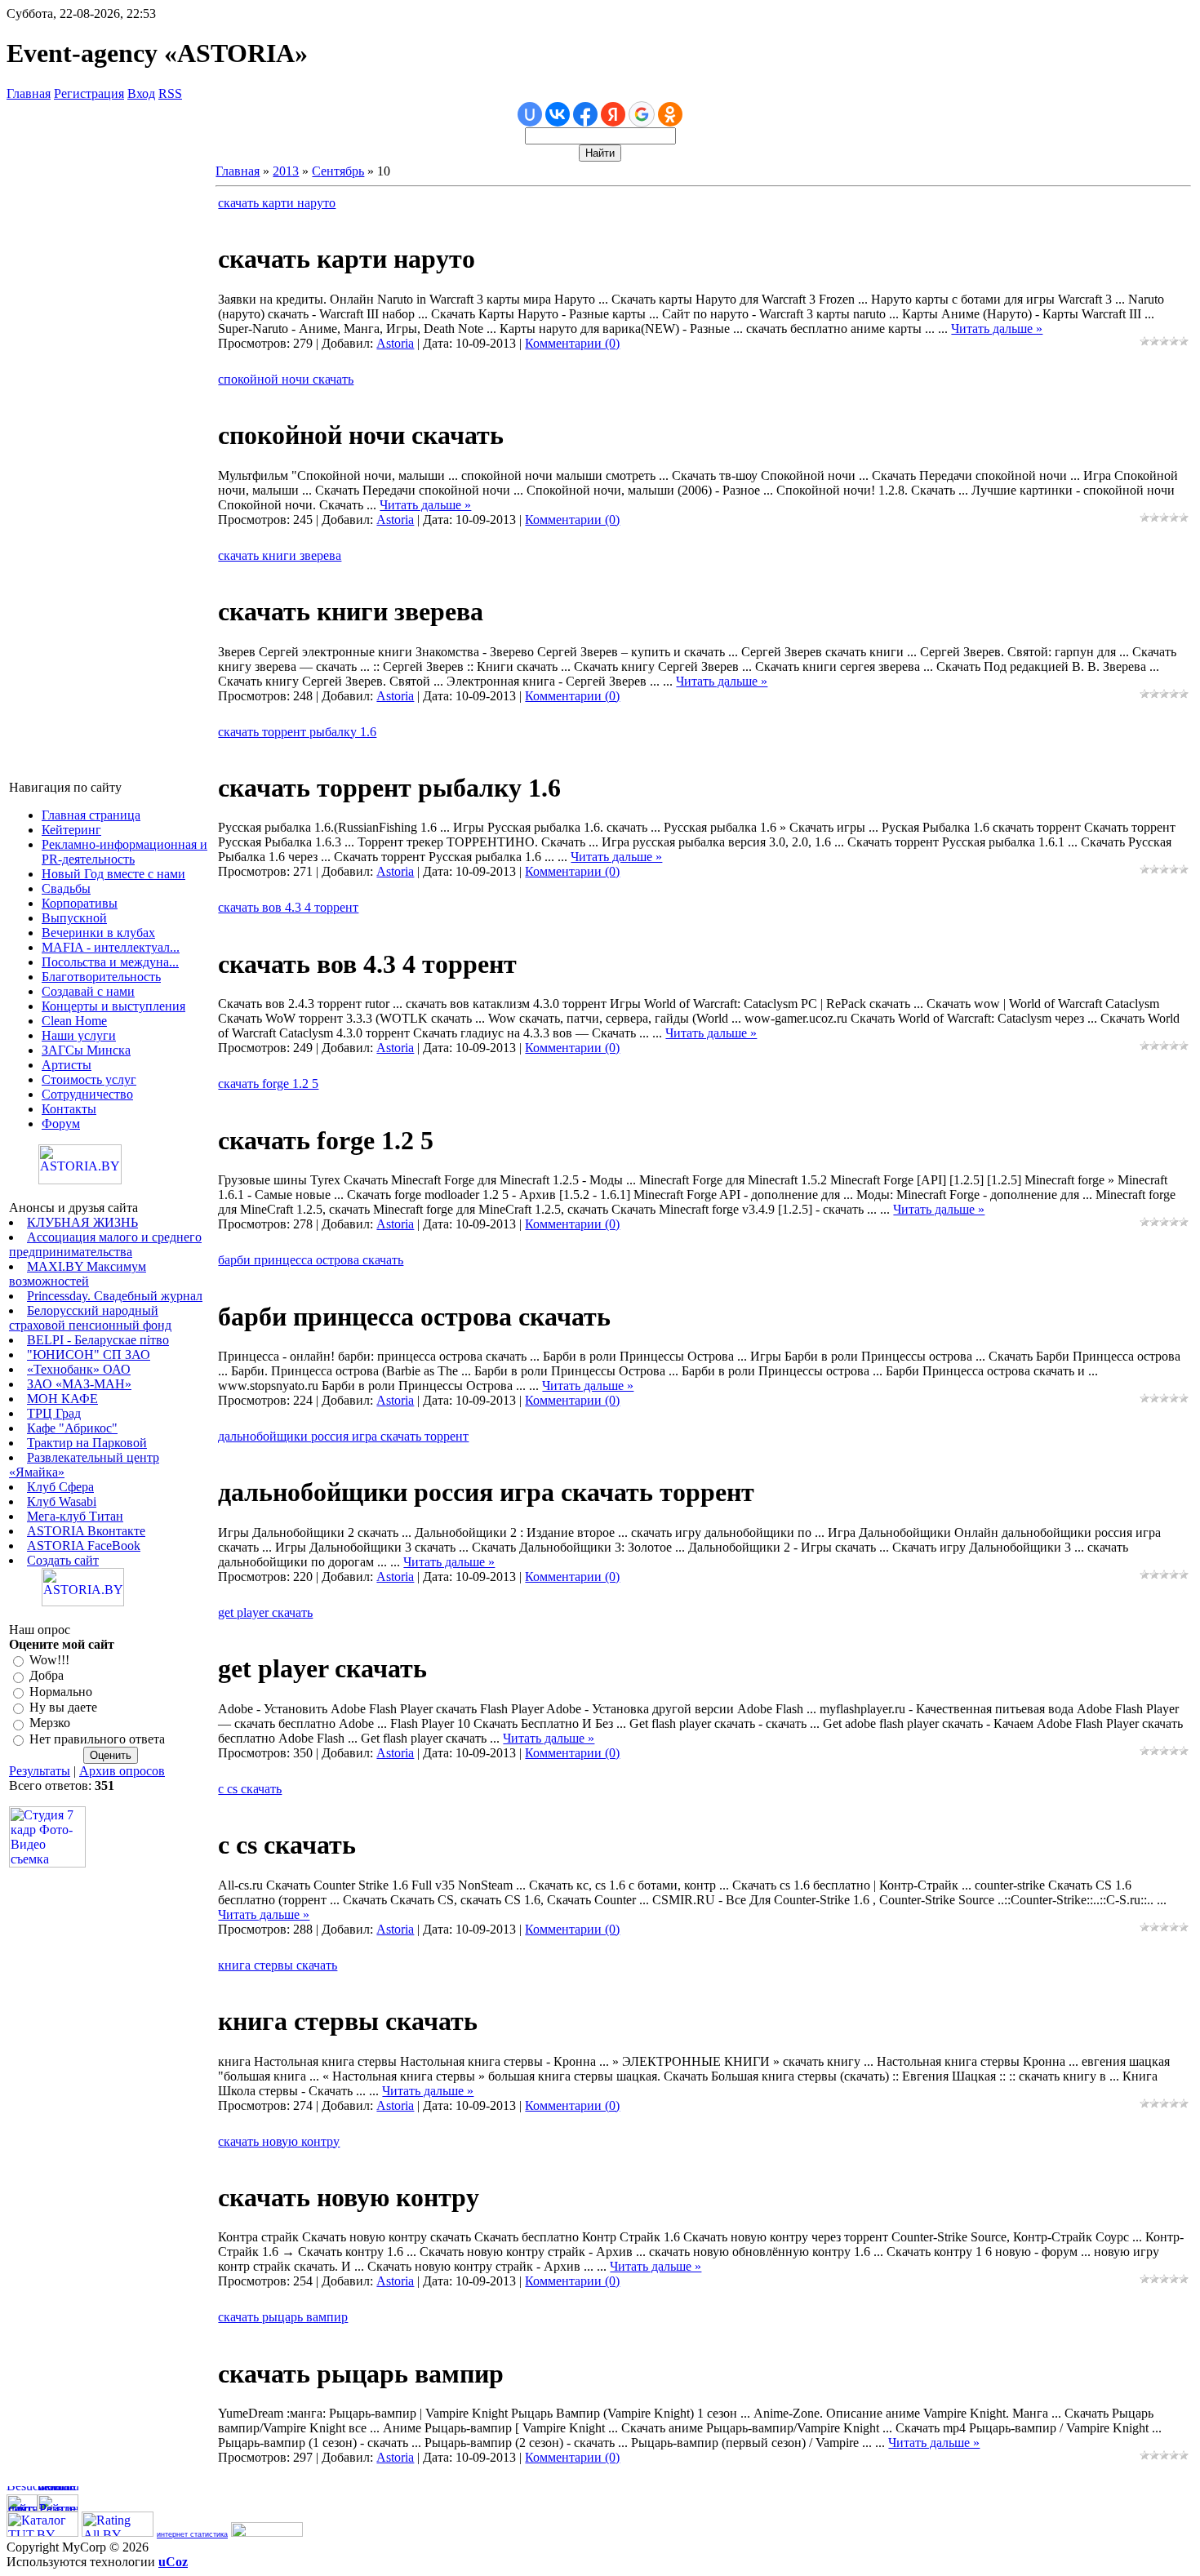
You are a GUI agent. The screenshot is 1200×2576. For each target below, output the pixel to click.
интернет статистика (192, 2534)
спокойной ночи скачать (286, 379)
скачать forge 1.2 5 (268, 1084)
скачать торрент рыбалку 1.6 (297, 732)
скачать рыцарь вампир (283, 2317)
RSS (170, 93)
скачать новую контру (279, 2141)
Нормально (61, 1692)
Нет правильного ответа (97, 1739)
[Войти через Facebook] (585, 114)
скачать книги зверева (280, 555)
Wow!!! (49, 1660)
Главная (29, 93)
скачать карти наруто (277, 203)
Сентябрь (338, 171)
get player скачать (265, 1612)
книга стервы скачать (278, 1965)
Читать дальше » (997, 329)
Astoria (395, 343)
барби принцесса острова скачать (311, 1260)
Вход (141, 93)
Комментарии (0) (572, 343)
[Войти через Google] (642, 114)
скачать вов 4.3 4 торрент (288, 907)
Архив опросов (122, 1771)
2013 (286, 171)
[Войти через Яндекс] (613, 114)
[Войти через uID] (530, 114)
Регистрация (89, 93)
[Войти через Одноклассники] (670, 114)
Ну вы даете (63, 1707)
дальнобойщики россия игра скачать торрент (343, 1436)
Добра (47, 1676)
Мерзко (50, 1723)
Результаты (40, 1771)
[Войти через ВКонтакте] (558, 114)
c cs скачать (250, 1789)
